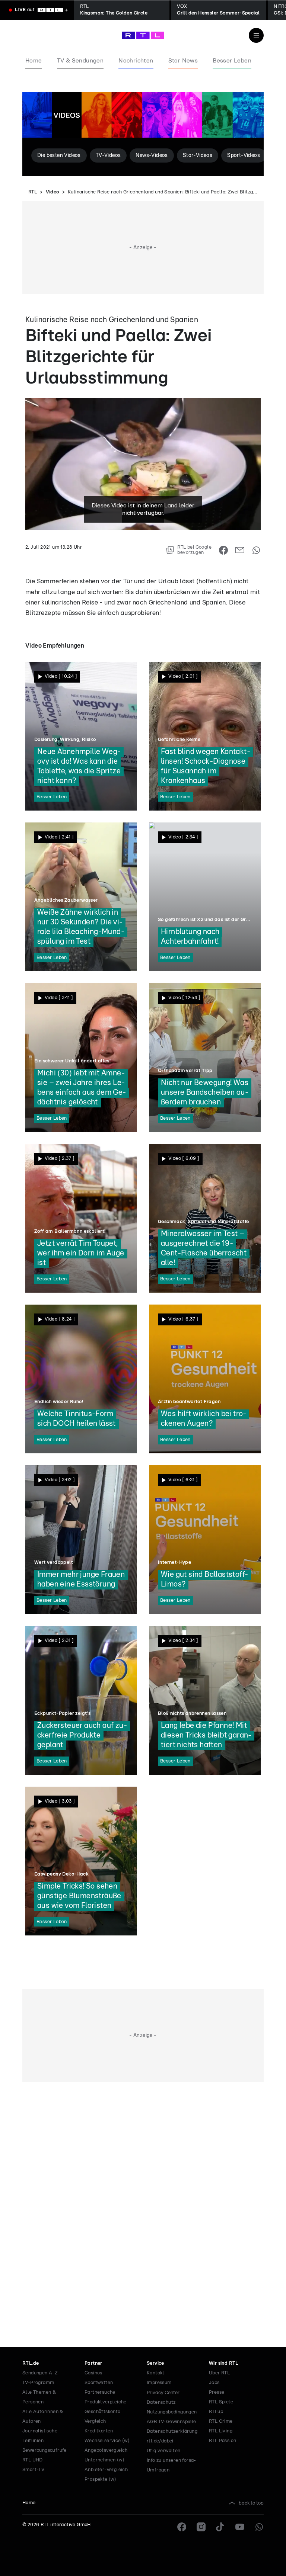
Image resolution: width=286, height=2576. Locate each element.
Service (155, 2363)
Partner (93, 2363)
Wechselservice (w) (107, 2441)
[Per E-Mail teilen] (240, 550)
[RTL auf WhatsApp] (259, 2527)
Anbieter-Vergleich (106, 2470)
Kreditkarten (99, 2431)
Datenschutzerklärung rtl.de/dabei (172, 2436)
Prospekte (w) (100, 2479)
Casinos (93, 2373)
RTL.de (31, 2363)
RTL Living (221, 2431)
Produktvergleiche (106, 2402)
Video (53, 192)
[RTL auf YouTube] (240, 2527)
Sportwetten (99, 2383)
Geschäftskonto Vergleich (103, 2417)
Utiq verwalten (164, 2451)
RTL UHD (33, 2460)
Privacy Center (163, 2393)
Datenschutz (161, 2402)
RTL (33, 192)
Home (29, 2503)
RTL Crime (221, 2421)
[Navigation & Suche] (256, 35)
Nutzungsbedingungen (172, 2412)
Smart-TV (33, 2470)
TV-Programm (38, 2383)
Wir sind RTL (224, 2363)
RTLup (216, 2412)
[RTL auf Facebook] (182, 2527)
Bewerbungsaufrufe (45, 2450)
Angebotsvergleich (106, 2450)
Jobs (214, 2383)
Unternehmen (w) (104, 2460)
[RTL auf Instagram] (201, 2527)
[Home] (143, 35)
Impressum (159, 2383)
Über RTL (219, 2373)
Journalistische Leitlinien (40, 2436)
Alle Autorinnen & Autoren (43, 2417)
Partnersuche (100, 2392)
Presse (217, 2392)
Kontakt (156, 2373)
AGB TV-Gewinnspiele (171, 2422)
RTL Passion (223, 2441)
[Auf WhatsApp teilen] (256, 550)
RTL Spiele (221, 2402)
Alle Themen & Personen (39, 2397)
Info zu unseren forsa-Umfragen (171, 2465)
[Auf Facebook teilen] (223, 550)
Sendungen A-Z (40, 2373)
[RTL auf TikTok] (220, 2527)
